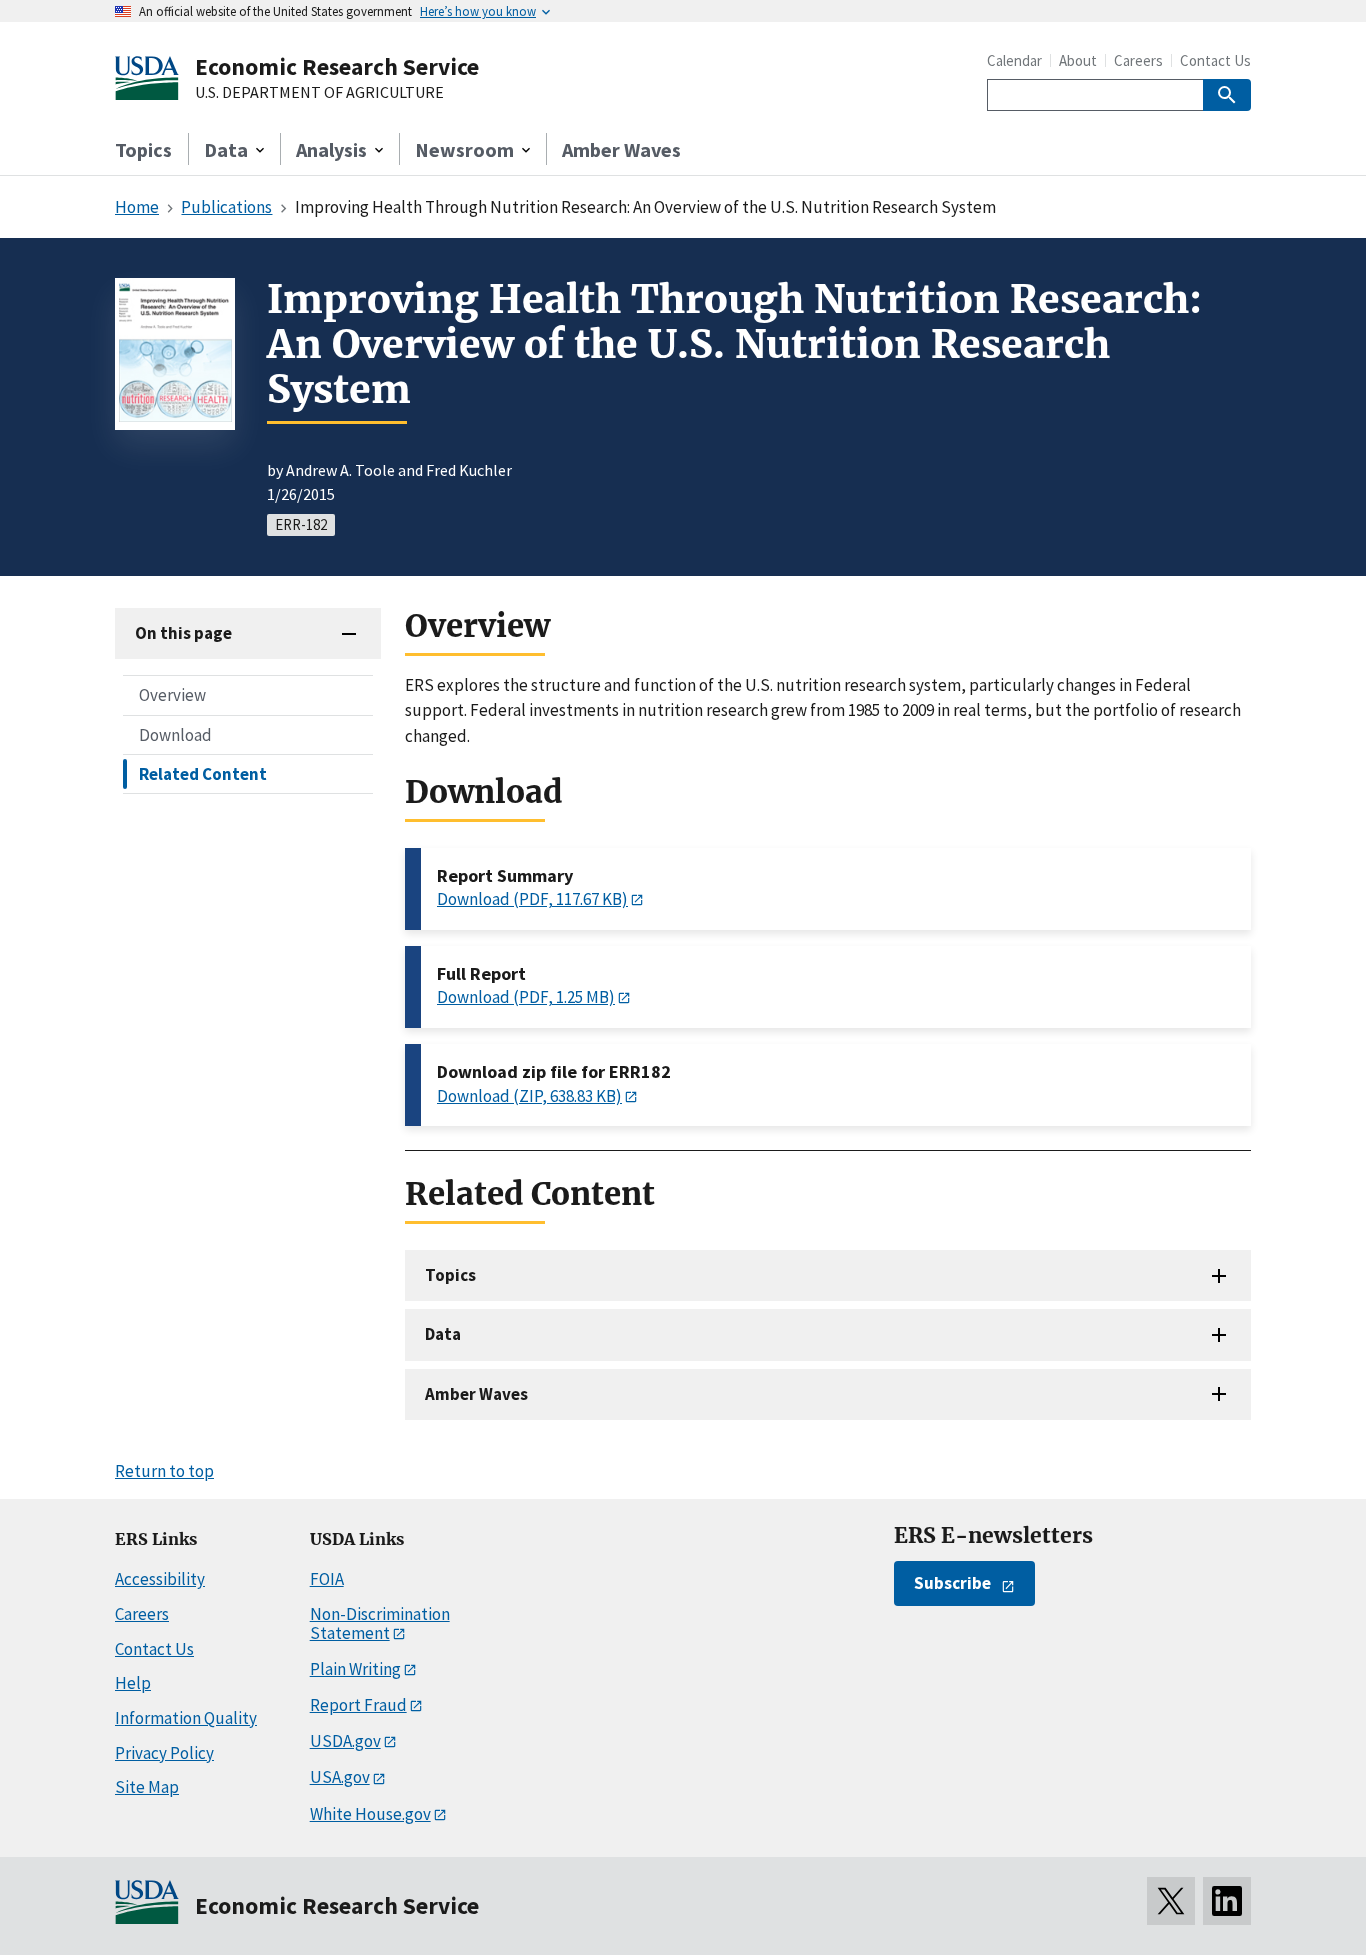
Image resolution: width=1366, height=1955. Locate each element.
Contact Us (1215, 60)
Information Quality (186, 1718)
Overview (172, 695)
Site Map (147, 1787)
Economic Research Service (337, 66)
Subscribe (952, 1583)
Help (133, 1683)
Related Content (203, 773)
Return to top (164, 1471)
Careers (1138, 60)
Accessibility (160, 1579)
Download (175, 734)
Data (443, 1334)
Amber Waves (621, 149)
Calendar (1014, 60)
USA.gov (340, 1777)
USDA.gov (345, 1741)
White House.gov (370, 1814)
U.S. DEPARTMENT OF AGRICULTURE (319, 93)
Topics (143, 149)
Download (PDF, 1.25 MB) (526, 997)
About (1078, 60)
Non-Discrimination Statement (380, 1623)
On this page (183, 633)
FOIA (327, 1579)
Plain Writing (355, 1669)
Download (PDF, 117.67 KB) (532, 899)
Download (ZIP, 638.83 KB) (529, 1096)
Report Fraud (358, 1705)
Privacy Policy (164, 1753)
